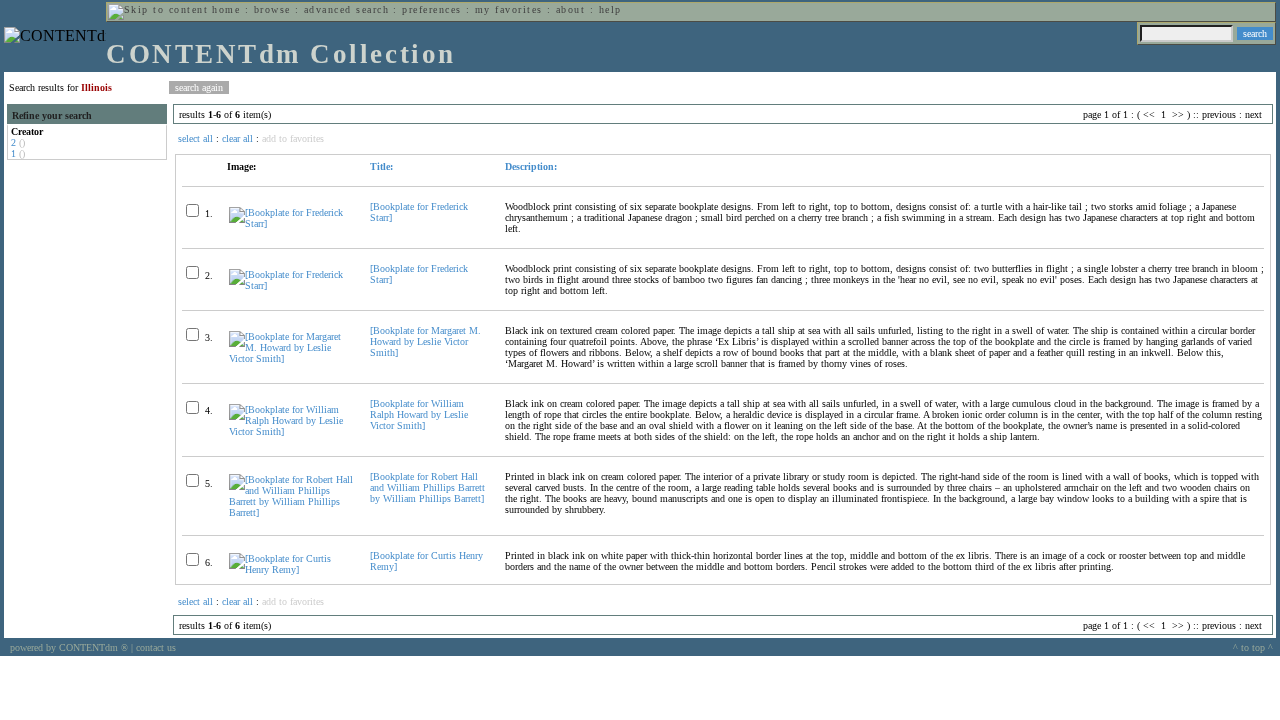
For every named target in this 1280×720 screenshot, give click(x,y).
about (570, 9)
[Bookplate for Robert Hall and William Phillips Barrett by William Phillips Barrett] (427, 487)
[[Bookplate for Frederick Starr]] (291, 223)
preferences (431, 9)
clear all (237, 138)
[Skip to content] (158, 9)
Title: (381, 166)
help (610, 9)
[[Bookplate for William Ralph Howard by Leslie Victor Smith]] (291, 431)
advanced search (346, 9)
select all (195, 138)
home (226, 9)
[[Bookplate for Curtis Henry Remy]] (291, 569)
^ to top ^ (1253, 647)
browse (272, 9)
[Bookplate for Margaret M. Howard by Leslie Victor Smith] (425, 341)
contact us (156, 647)
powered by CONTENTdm (69, 647)
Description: (531, 166)
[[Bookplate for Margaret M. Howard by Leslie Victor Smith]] (291, 358)
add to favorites (293, 138)
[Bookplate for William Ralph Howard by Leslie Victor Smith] (419, 414)
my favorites (509, 9)
